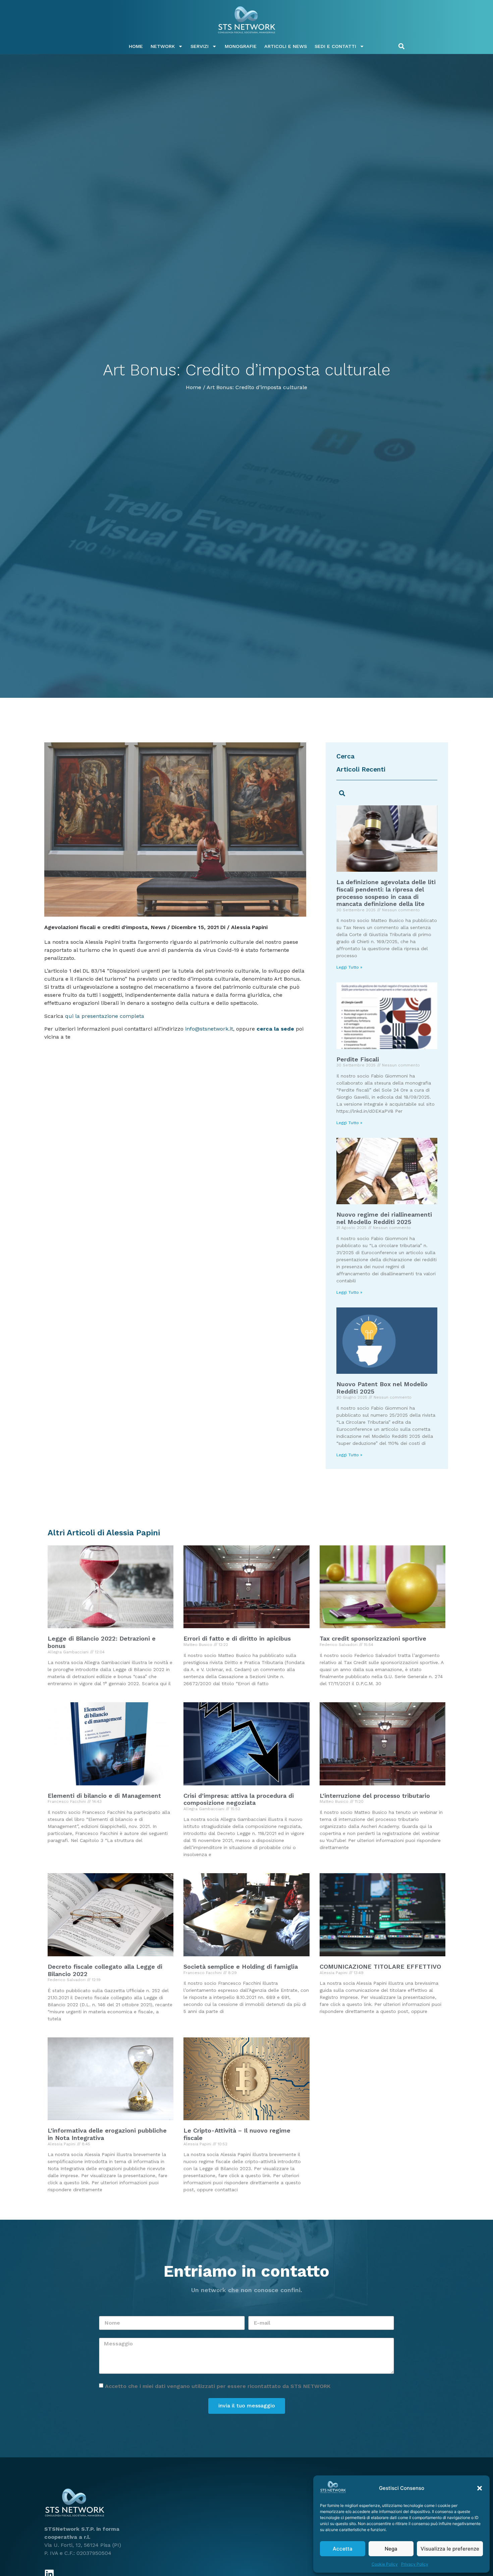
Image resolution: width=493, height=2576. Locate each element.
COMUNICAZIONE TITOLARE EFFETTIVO (380, 1967)
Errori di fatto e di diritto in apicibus (237, 1638)
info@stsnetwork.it (208, 1029)
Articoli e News (286, 46)
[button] (480, 2488)
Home (136, 46)
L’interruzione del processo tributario (375, 1796)
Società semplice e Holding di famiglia (241, 1967)
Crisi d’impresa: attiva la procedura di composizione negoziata (239, 1799)
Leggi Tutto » (349, 967)
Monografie (241, 46)
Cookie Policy (385, 2564)
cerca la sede (275, 1029)
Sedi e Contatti (335, 46)
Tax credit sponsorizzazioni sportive (373, 1638)
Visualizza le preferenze (450, 2549)
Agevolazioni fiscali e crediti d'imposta (96, 927)
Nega (391, 2549)
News (158, 927)
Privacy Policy (415, 2564)
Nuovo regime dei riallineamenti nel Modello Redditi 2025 (384, 1218)
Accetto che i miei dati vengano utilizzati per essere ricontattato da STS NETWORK (218, 2386)
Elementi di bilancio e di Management (104, 1796)
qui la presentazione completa (105, 1016)
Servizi (200, 46)
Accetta (343, 2549)
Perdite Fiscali (358, 1059)
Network (163, 46)
